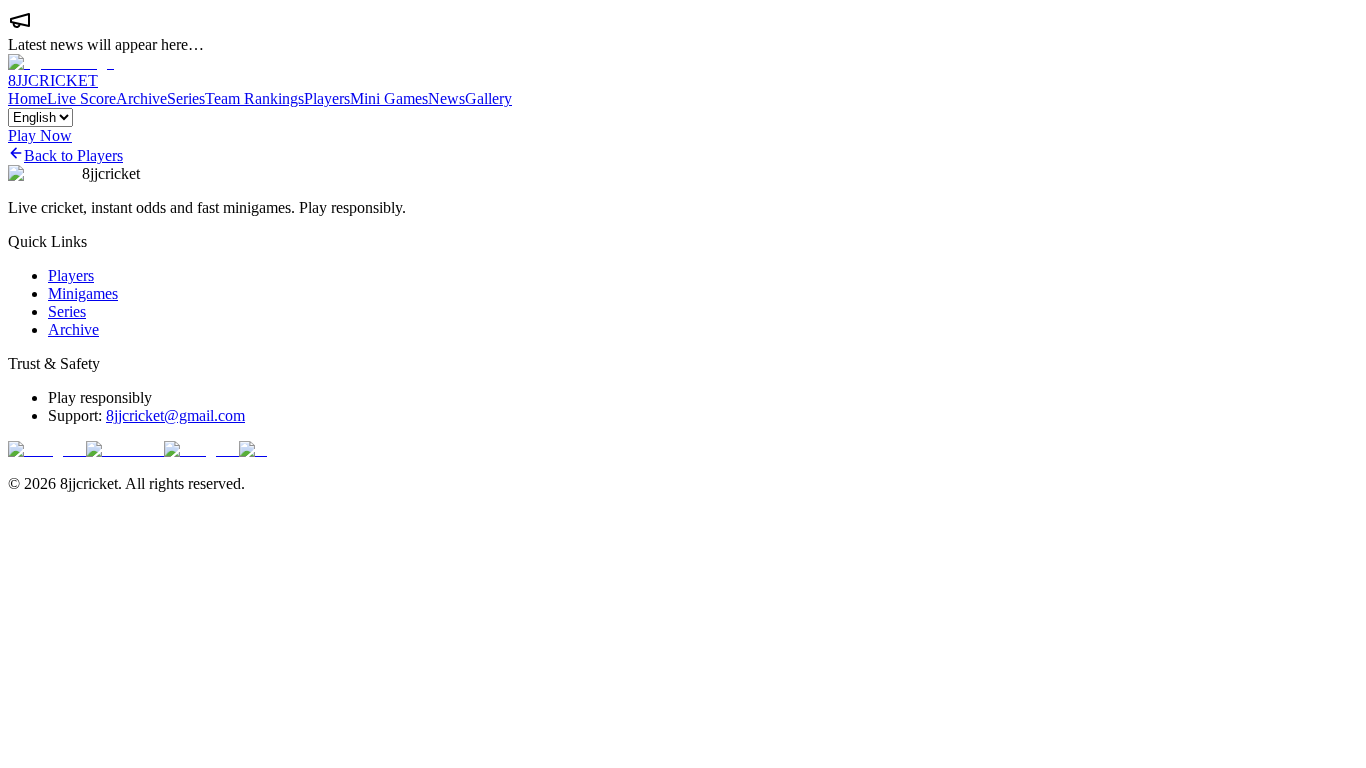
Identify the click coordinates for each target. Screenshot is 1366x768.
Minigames (83, 293)
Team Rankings (254, 98)
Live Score (81, 98)
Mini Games (389, 98)
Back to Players (73, 155)
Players (327, 98)
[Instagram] (47, 449)
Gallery (488, 98)
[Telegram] (201, 449)
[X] (253, 449)
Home (27, 98)
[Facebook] (125, 449)
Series (186, 98)
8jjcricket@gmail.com (175, 415)
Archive (141, 98)
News (446, 98)
